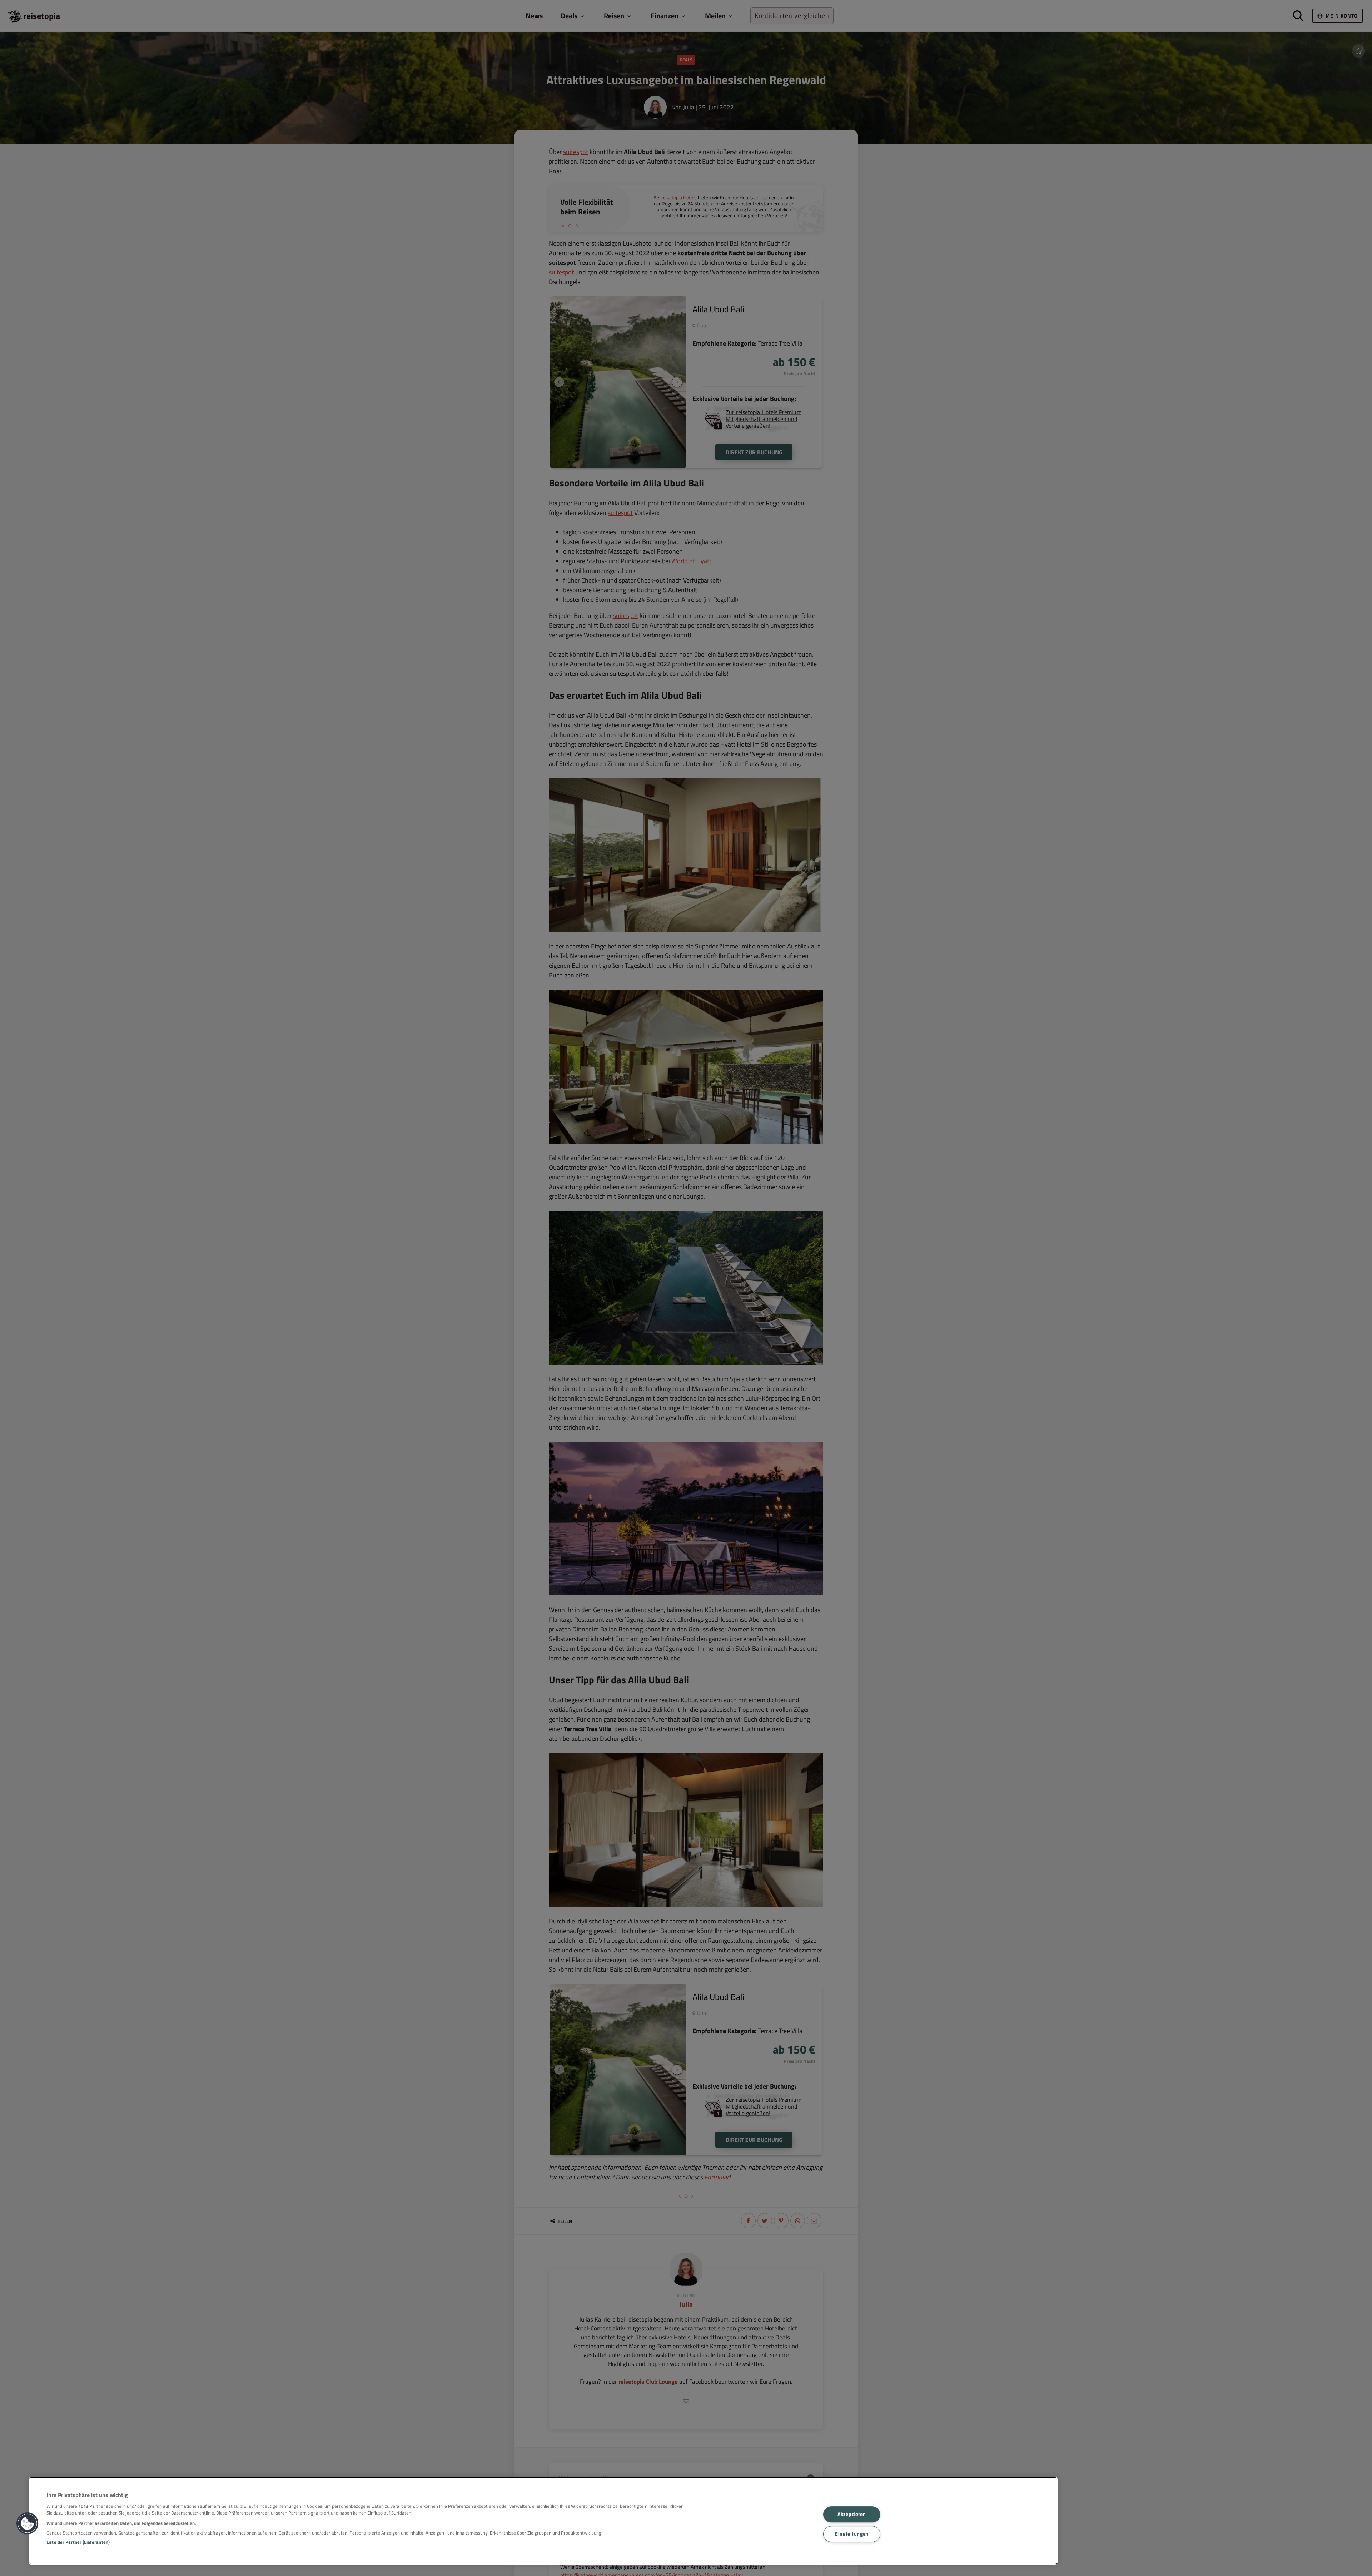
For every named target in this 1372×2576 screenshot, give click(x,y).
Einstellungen (852, 2534)
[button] (28, 2523)
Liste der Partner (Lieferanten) (78, 2542)
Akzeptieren (852, 2515)
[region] (543, 2521)
